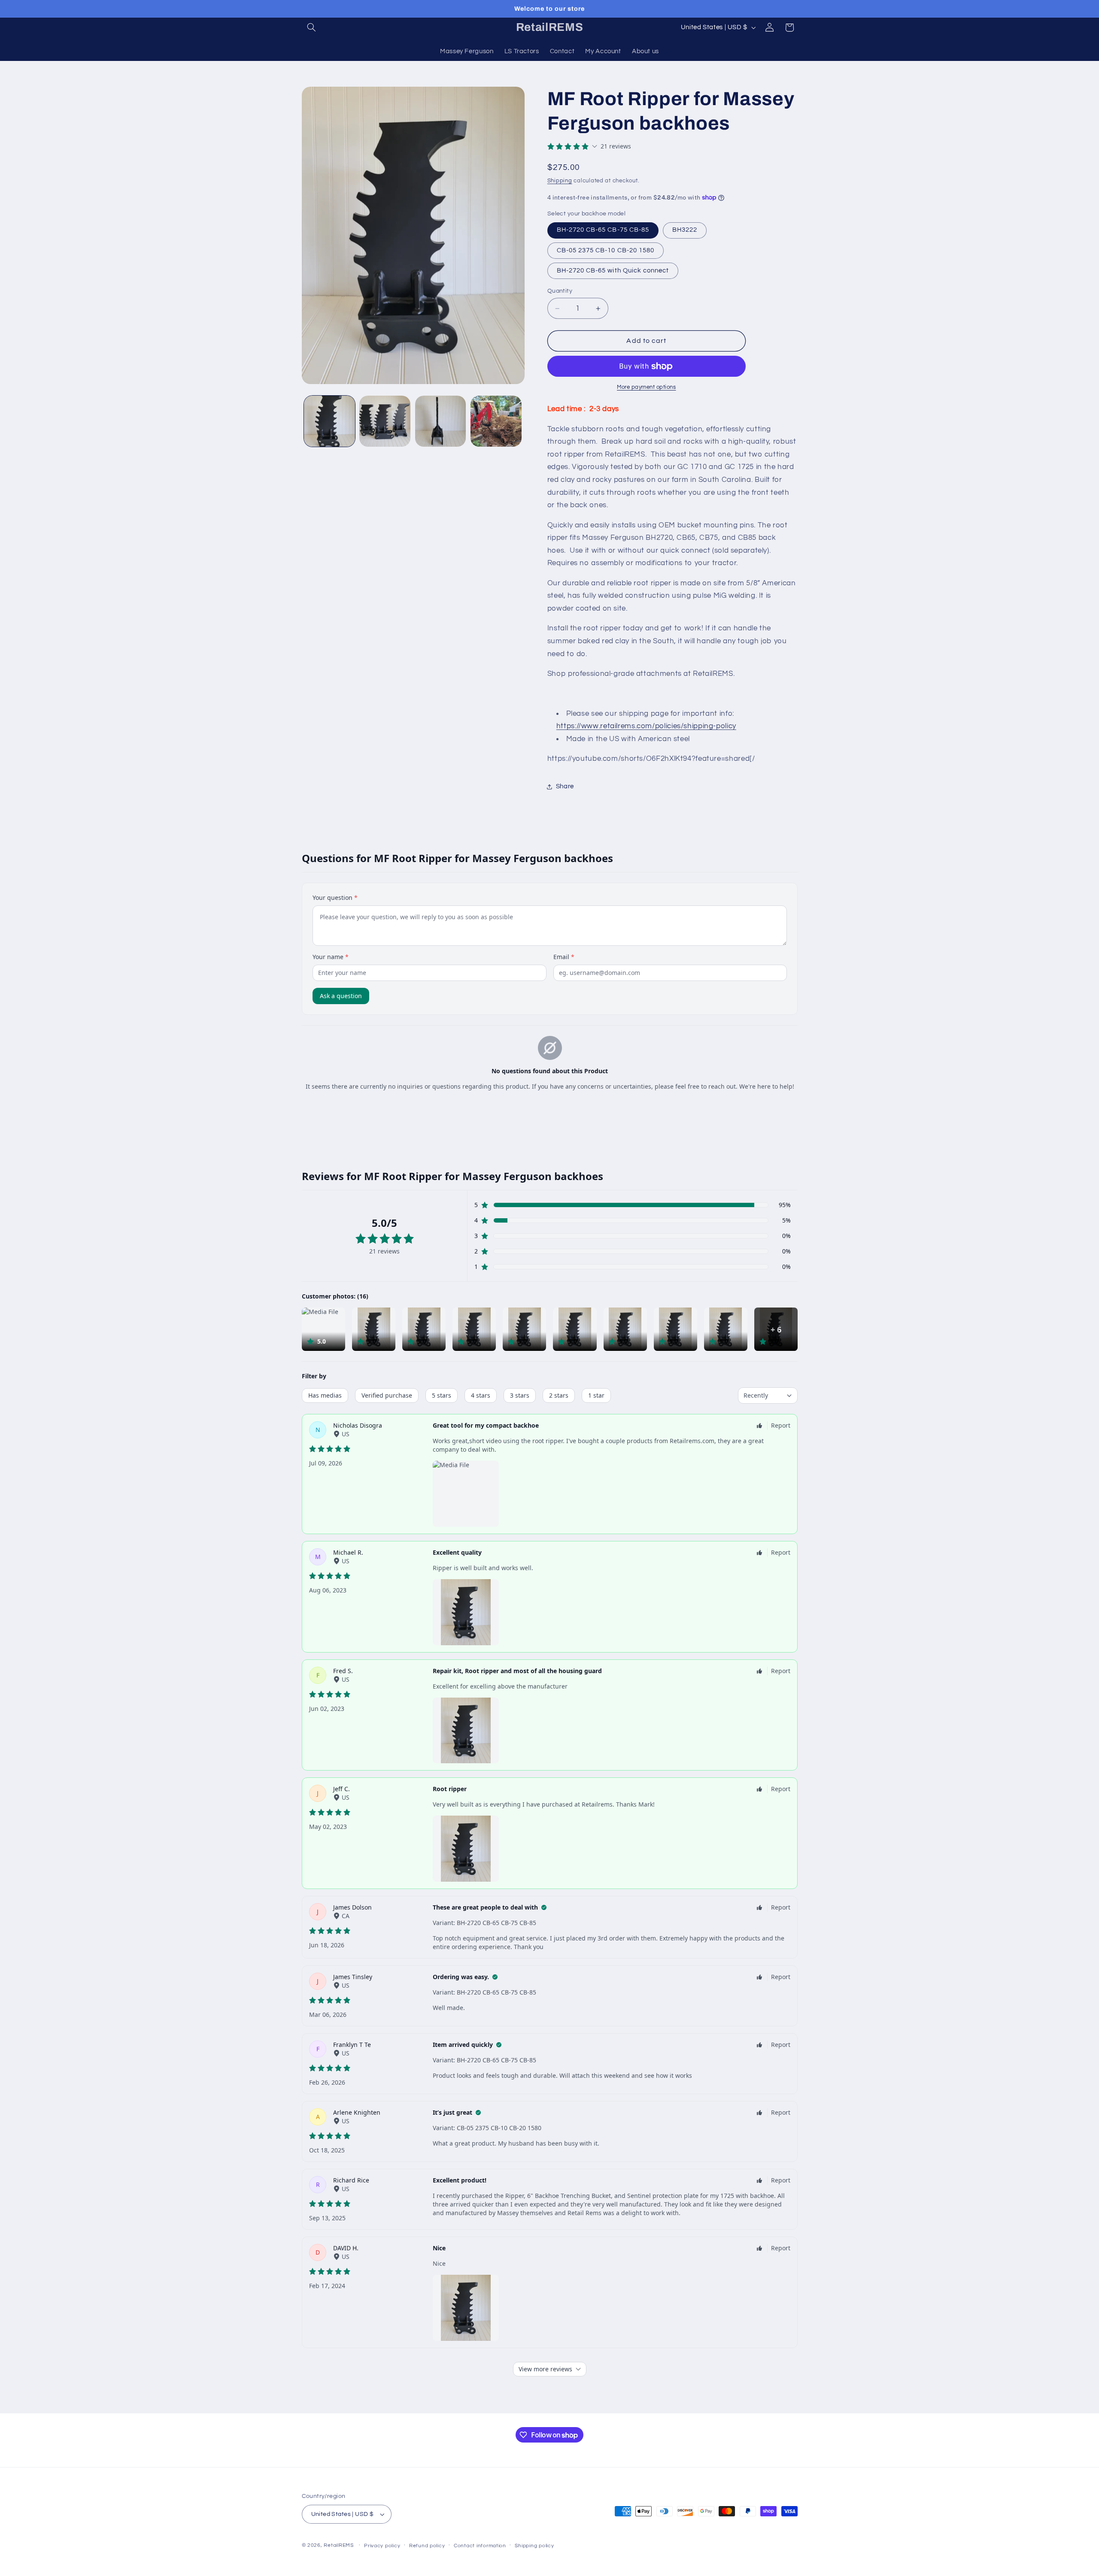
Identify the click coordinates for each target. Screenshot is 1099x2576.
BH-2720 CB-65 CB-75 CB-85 (603, 230)
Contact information (480, 2546)
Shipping (560, 181)
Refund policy (427, 2546)
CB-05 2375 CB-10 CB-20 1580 (606, 250)
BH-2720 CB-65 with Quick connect (613, 271)
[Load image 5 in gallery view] (441, 421)
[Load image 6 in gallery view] (496, 421)
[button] (312, 27)
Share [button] (565, 786)
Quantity (560, 291)
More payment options (647, 387)
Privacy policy (382, 2546)
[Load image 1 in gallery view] (329, 421)
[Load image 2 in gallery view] (385, 421)
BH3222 (685, 230)
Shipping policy (534, 2546)
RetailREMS (339, 2545)
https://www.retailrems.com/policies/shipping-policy (646, 726)
